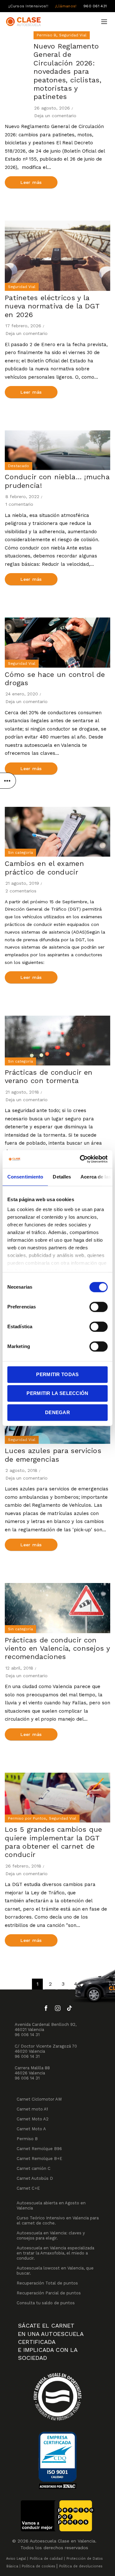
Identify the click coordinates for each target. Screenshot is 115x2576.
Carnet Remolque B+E (39, 2159)
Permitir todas (57, 1374)
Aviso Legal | (17, 2559)
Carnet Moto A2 (33, 2119)
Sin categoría (20, 852)
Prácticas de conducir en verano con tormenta (49, 1076)
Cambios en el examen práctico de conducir (44, 868)
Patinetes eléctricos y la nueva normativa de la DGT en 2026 (52, 306)
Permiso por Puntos (27, 1818)
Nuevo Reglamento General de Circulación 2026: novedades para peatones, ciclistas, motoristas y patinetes (67, 71)
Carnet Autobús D (35, 2178)
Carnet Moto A (31, 2129)
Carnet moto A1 (32, 2109)
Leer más (31, 182)
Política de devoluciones (81, 2566)
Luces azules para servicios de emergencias (53, 1455)
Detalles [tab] (62, 1177)
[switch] (99, 1307)
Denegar (57, 1412)
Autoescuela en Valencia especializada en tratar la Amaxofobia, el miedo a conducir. (55, 2253)
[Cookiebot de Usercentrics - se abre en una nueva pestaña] (81, 1159)
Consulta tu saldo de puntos (46, 2303)
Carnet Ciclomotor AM (39, 2099)
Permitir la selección (57, 1393)
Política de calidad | (47, 2559)
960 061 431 (95, 6)
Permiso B (46, 35)
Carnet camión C (34, 2168)
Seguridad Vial (73, 35)
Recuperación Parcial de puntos (49, 2293)
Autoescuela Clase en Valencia (62, 2541)
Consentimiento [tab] (25, 1177)
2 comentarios (21, 891)
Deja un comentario (55, 116)
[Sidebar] (8, 781)
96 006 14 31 (27, 2035)
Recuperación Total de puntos (47, 2283)
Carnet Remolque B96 (39, 2149)
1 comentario (19, 504)
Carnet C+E (28, 2188)
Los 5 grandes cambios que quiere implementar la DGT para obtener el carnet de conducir (54, 1842)
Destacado (19, 466)
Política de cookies (38, 2566)
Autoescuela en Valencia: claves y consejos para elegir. (51, 2235)
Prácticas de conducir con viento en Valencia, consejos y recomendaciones (57, 1648)
